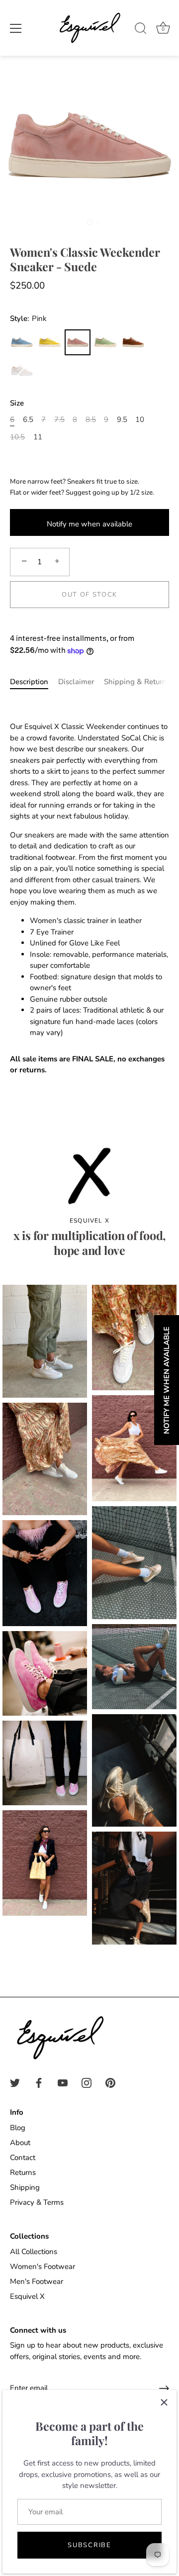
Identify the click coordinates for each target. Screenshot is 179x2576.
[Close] (164, 2402)
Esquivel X (27, 2296)
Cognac (133, 342)
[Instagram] (87, 2082)
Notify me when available (89, 524)
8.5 (91, 419)
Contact (23, 2158)
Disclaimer (76, 682)
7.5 (59, 419)
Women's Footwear (43, 2267)
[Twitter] (15, 2082)
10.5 (17, 437)
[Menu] (16, 28)
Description (29, 682)
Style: (28, 318)
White (22, 371)
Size (17, 403)
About (20, 2143)
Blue (22, 342)
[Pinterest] (110, 2082)
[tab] (34, 682)
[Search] (141, 30)
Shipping (25, 2187)
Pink (78, 342)
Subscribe (89, 2545)
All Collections (34, 2252)
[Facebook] (39, 2082)
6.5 (28, 419)
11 (38, 437)
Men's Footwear (37, 2281)
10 (140, 419)
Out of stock (89, 595)
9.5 (122, 419)
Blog (18, 2128)
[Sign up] (164, 2388)
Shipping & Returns (137, 682)
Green (105, 342)
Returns (23, 2172)
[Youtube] (63, 2082)
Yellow (50, 342)
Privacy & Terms (37, 2202)
